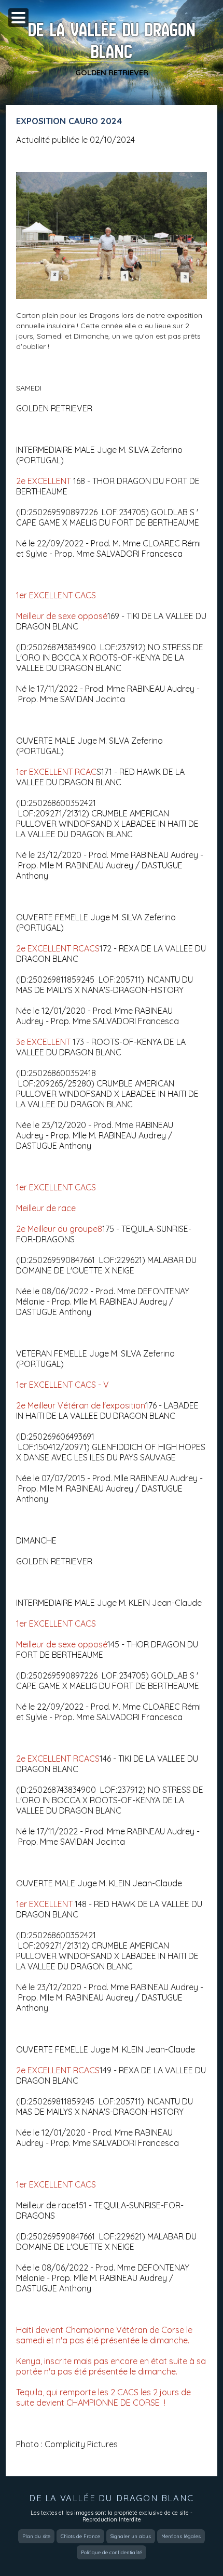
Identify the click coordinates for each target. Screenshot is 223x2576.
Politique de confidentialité (112, 2552)
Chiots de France (80, 2536)
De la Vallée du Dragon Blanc (112, 41)
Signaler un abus (131, 2536)
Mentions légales (181, 2536)
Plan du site (36, 2536)
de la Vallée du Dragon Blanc (112, 2498)
